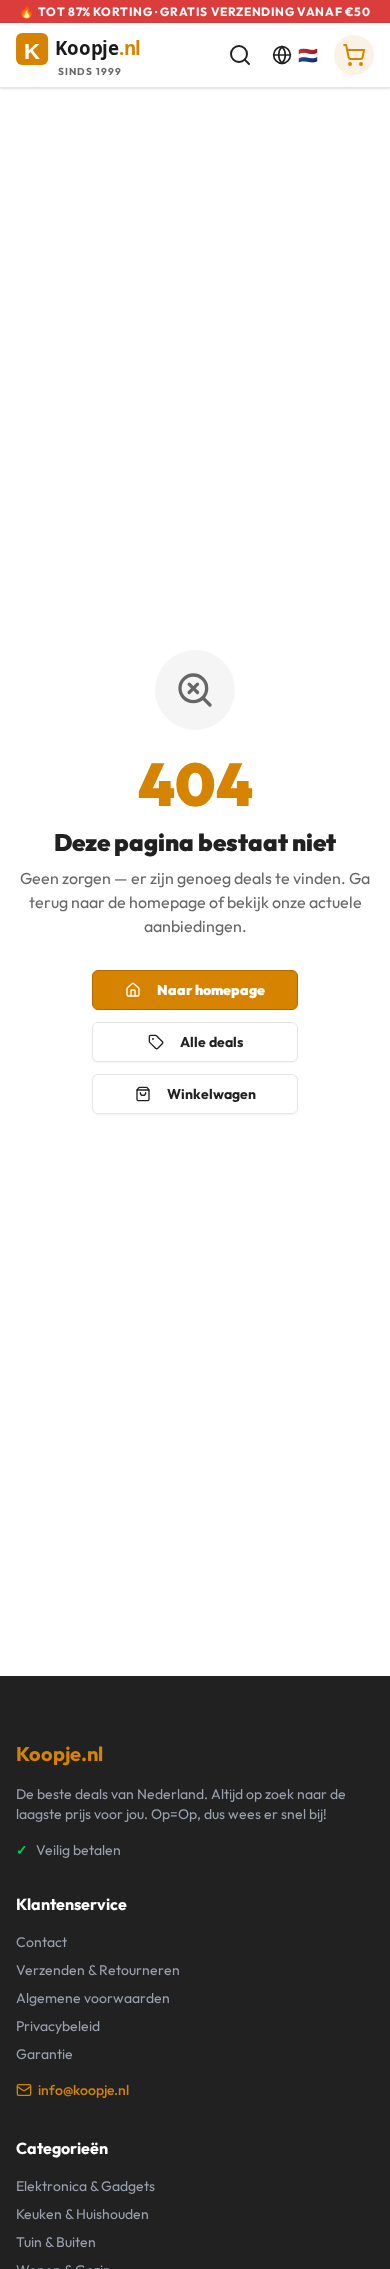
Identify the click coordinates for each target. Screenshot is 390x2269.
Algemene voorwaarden (93, 1998)
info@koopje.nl (83, 2090)
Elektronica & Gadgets (85, 2186)
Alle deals (211, 1042)
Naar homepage (211, 990)
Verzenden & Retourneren (98, 1970)
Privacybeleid (58, 2026)
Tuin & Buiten (56, 2242)
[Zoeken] (240, 55)
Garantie (44, 2054)
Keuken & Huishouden (82, 2214)
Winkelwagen (211, 1094)
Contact (41, 1942)
